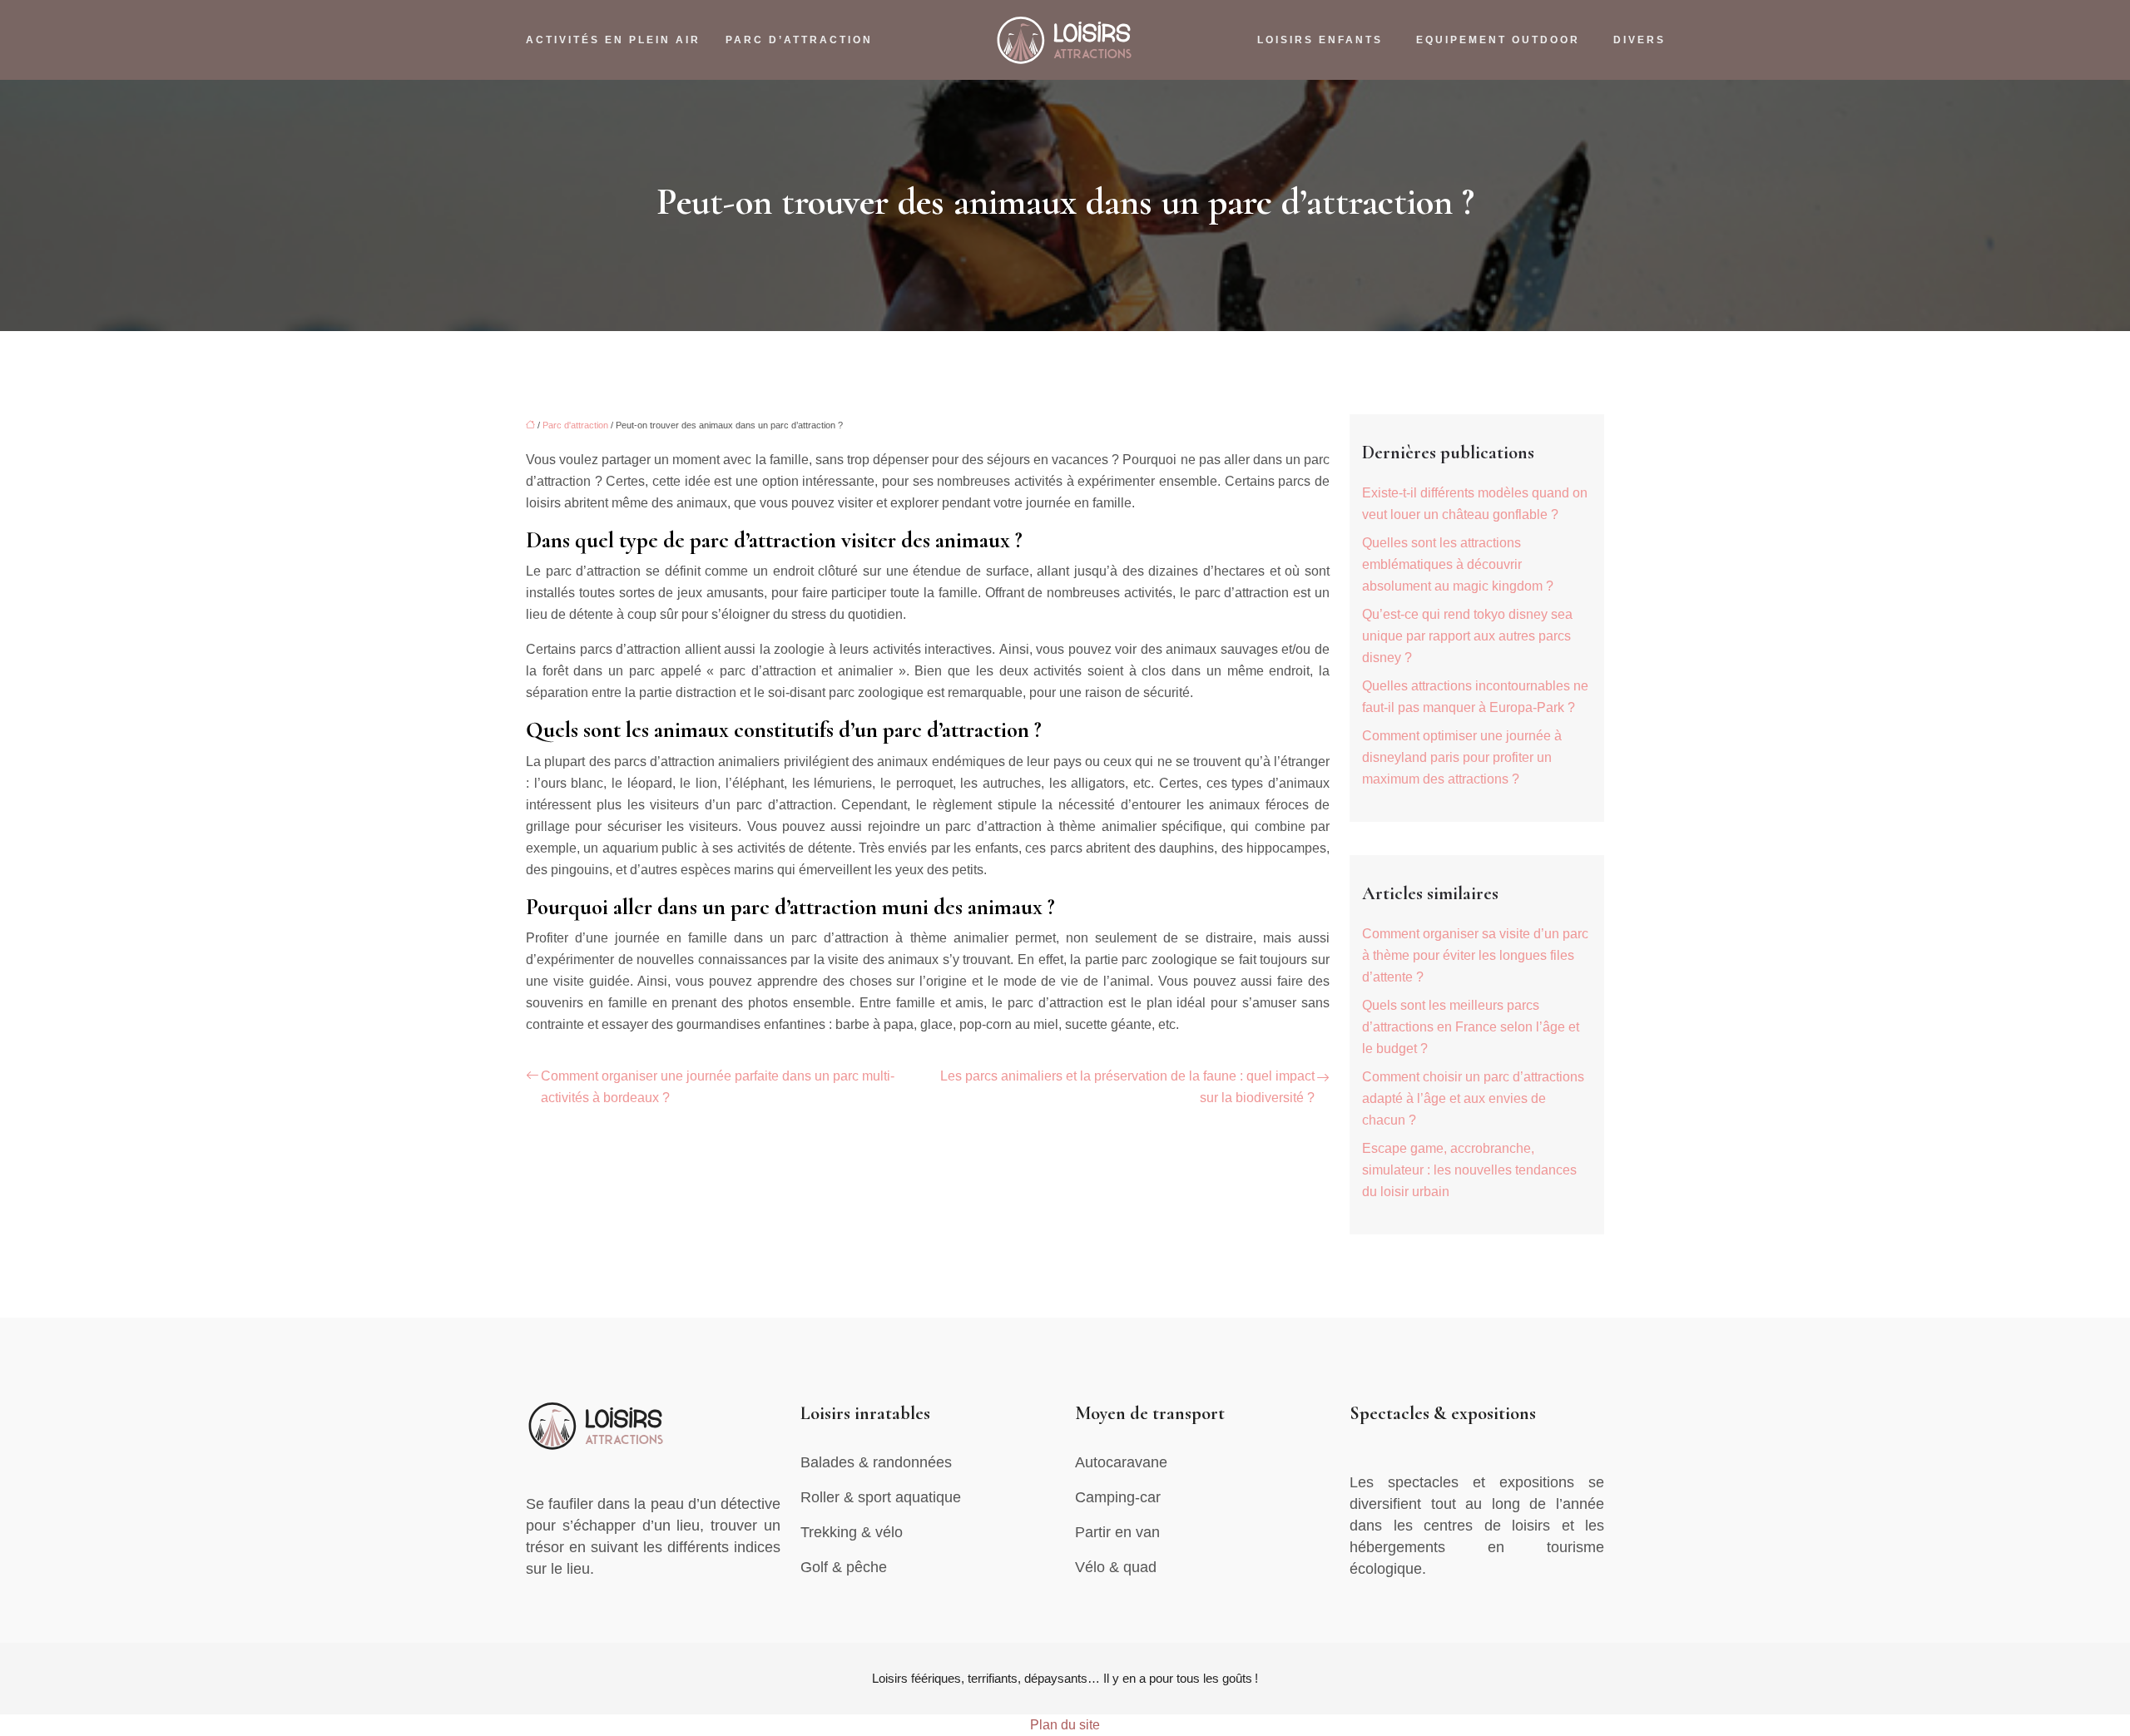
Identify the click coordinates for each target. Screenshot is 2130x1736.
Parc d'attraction (575, 425)
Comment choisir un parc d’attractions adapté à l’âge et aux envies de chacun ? (1473, 1098)
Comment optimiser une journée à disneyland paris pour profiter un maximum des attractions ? (1462, 757)
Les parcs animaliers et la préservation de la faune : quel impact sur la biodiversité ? (1127, 1087)
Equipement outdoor (1498, 40)
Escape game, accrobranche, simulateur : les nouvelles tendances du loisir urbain (1469, 1170)
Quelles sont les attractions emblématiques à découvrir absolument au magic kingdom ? (1458, 564)
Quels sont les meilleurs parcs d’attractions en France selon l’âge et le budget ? (1471, 1027)
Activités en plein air (613, 40)
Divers (1640, 40)
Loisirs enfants (1320, 40)
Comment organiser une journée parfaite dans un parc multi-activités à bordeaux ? (718, 1087)
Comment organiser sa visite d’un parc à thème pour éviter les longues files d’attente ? (1475, 955)
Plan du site (1065, 1725)
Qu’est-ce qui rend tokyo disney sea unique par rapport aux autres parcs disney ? (1467, 636)
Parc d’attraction (799, 40)
